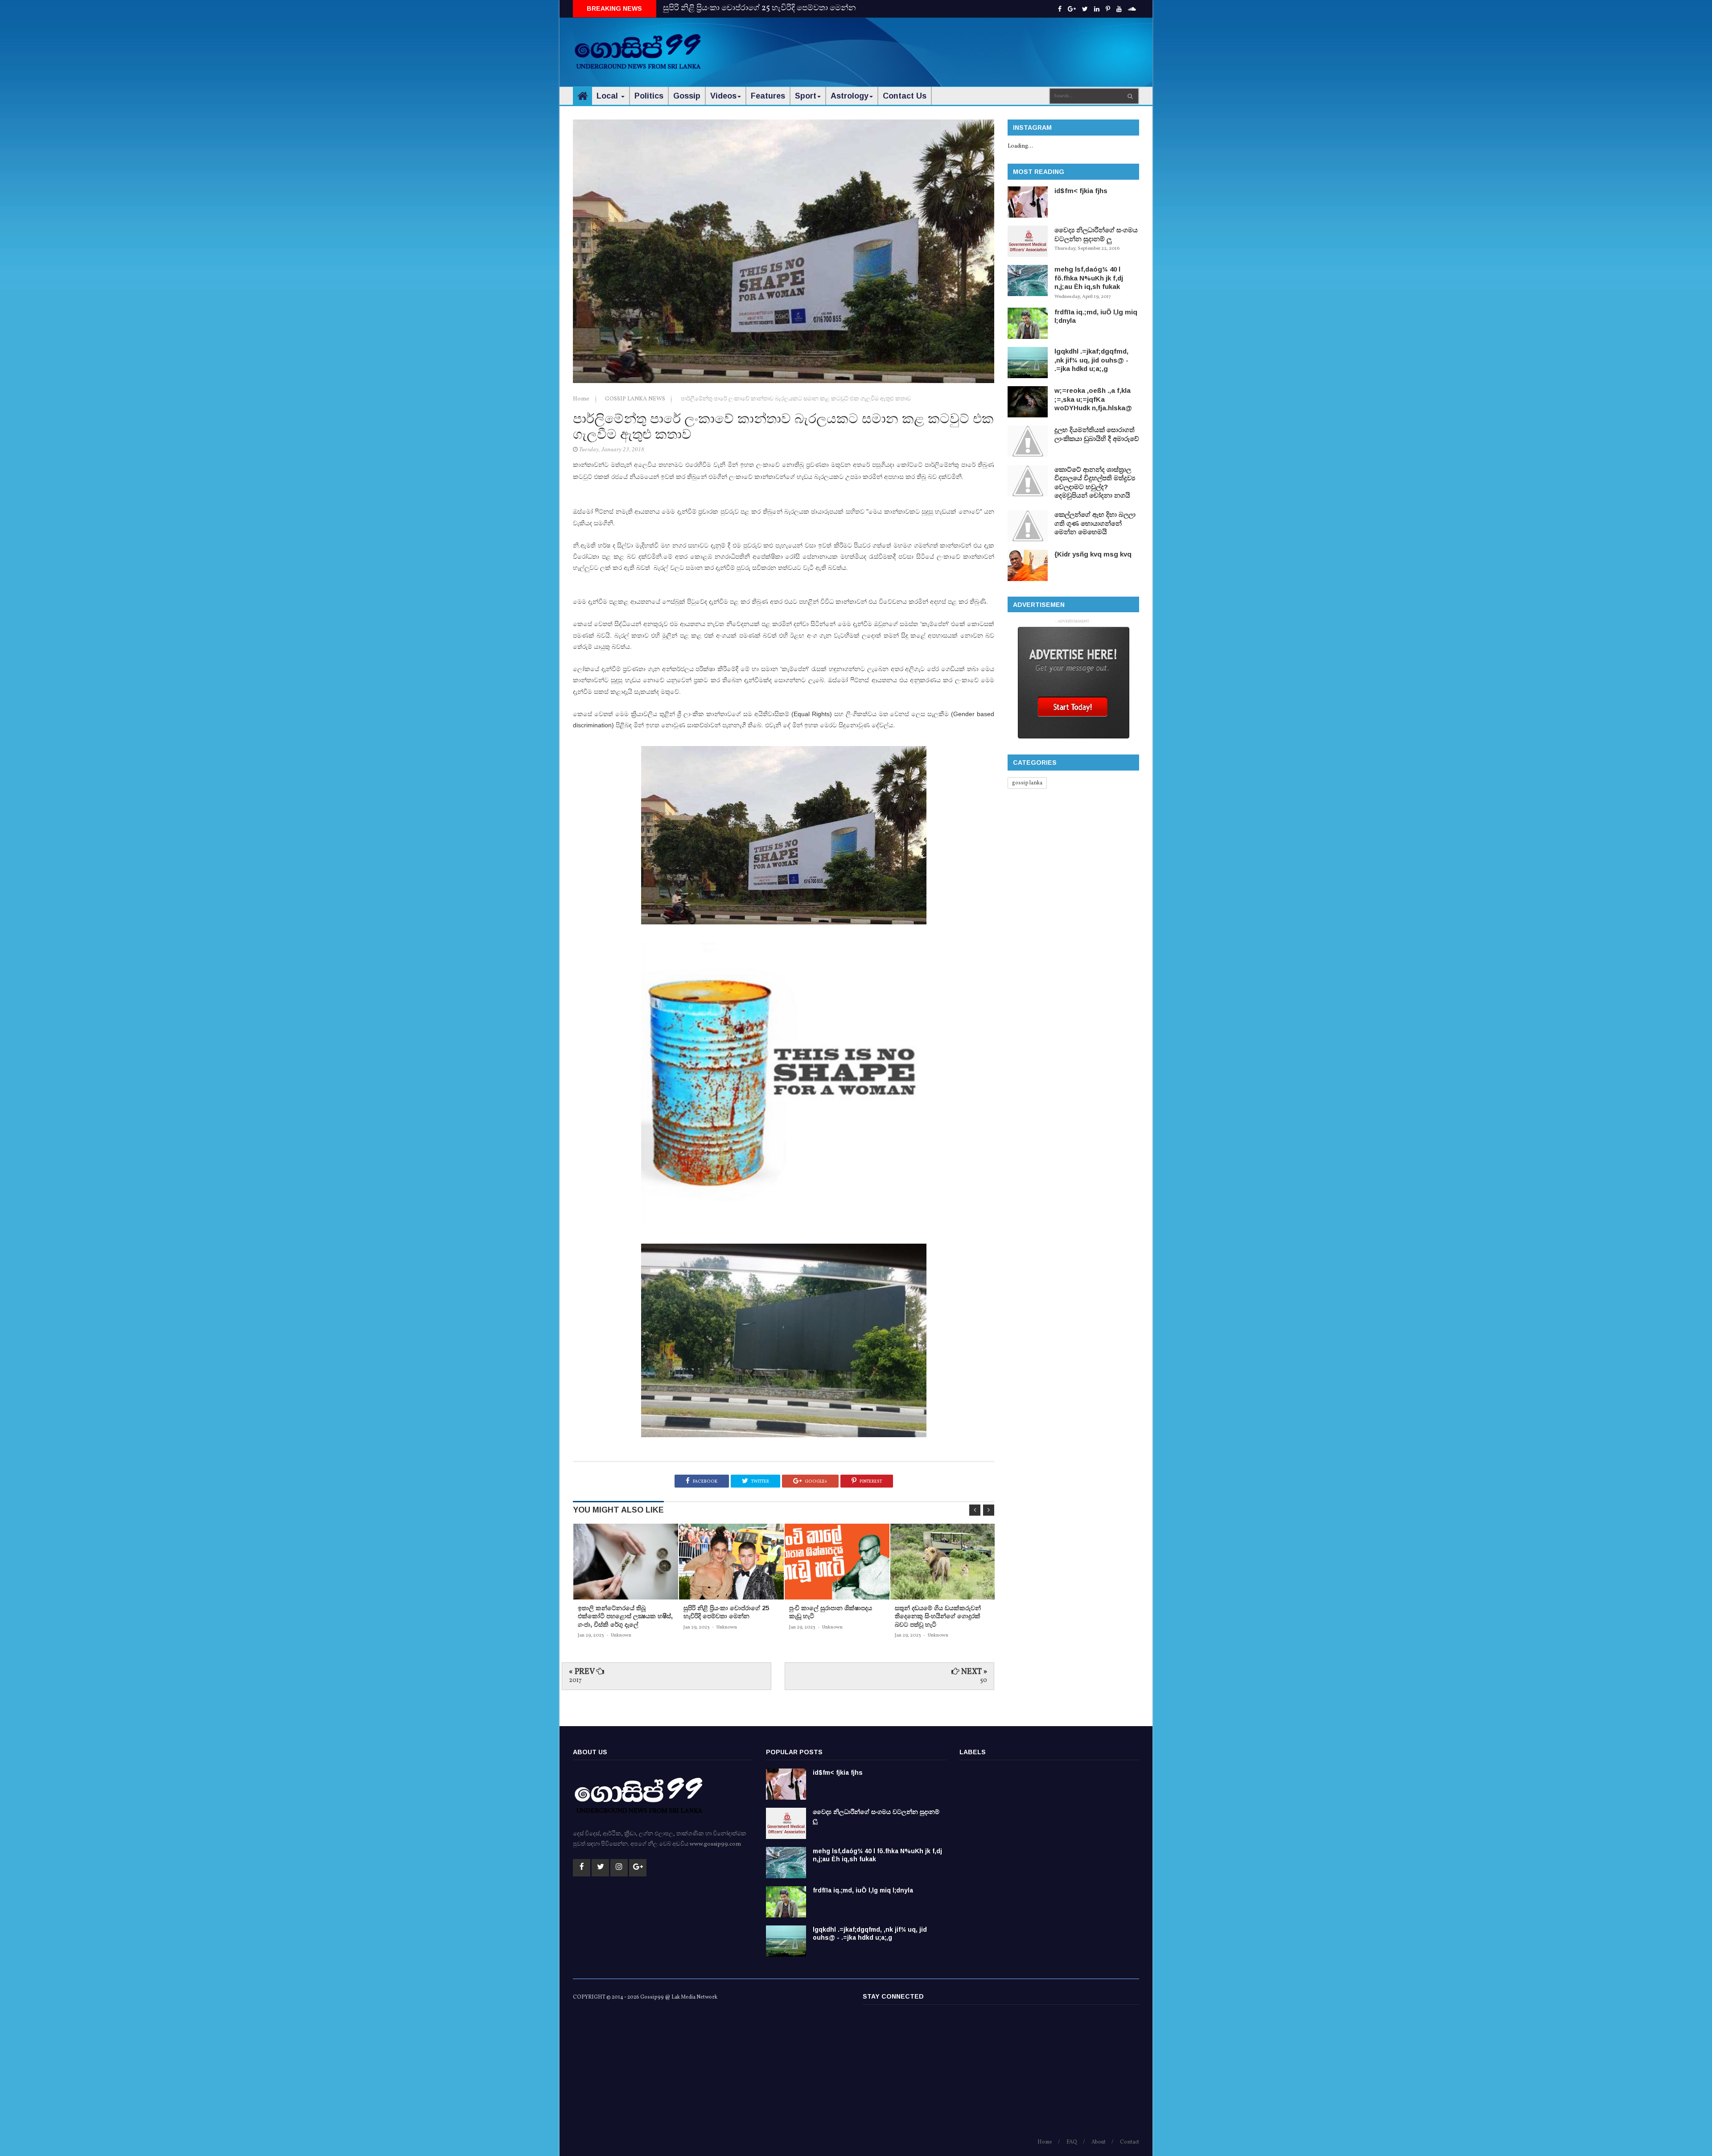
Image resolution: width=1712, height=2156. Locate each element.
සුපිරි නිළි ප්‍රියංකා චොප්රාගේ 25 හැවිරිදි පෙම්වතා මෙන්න (759, 8)
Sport (806, 96)
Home (582, 399)
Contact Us (905, 96)
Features (768, 96)
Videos (723, 96)
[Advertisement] (977, 45)
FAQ (1072, 2142)
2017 (575, 1680)
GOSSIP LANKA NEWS (636, 399)
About (1099, 2142)
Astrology (850, 96)
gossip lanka (1027, 783)
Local (608, 96)
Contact (1130, 2142)
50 (984, 1680)
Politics (649, 96)
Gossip (687, 96)
